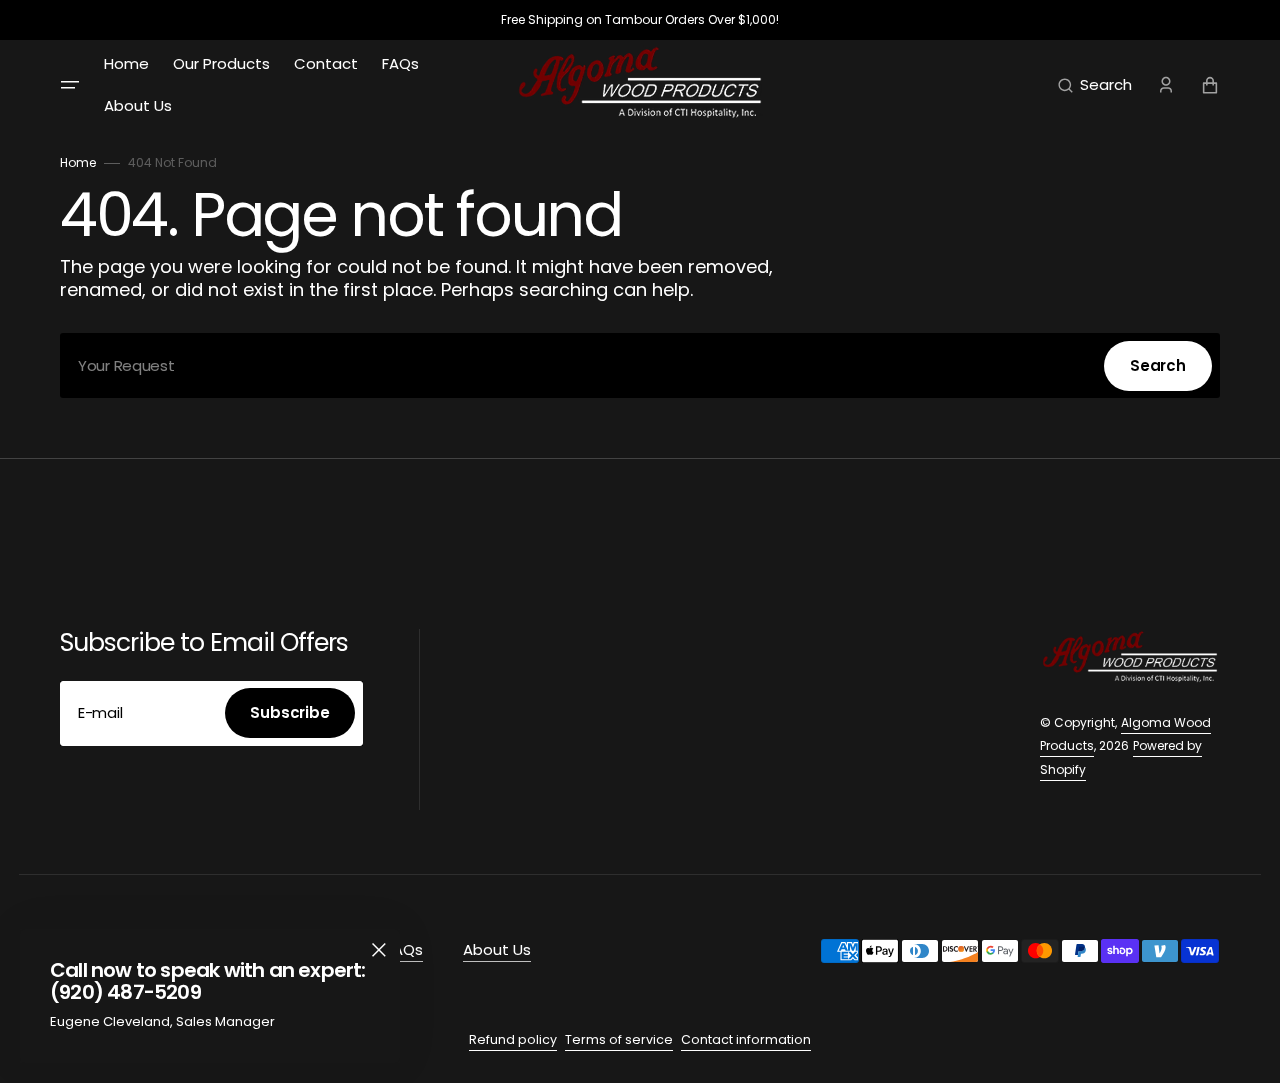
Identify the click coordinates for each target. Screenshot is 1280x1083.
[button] (1095, 85)
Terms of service (619, 1039)
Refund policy (513, 1039)
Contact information (746, 1039)
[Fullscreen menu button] (70, 85)
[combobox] (640, 365)
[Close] (379, 950)
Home (78, 162)
